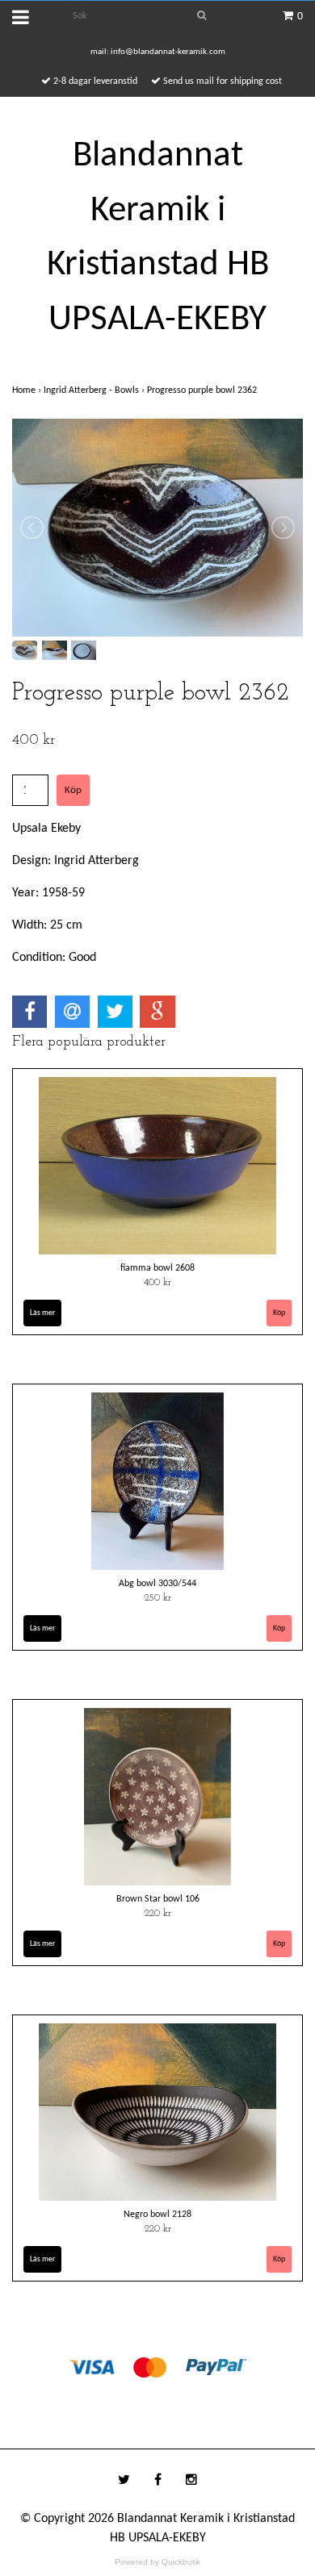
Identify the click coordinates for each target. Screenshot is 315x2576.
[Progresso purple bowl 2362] (157, 528)
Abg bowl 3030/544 (157, 1584)
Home (28, 390)
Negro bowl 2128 (157, 2215)
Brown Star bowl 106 (158, 1899)
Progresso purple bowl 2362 (203, 390)
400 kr (157, 1283)
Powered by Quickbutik (157, 2562)
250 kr (158, 1598)
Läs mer (42, 1313)
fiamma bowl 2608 (157, 1268)
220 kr (158, 1914)
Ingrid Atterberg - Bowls (95, 390)
